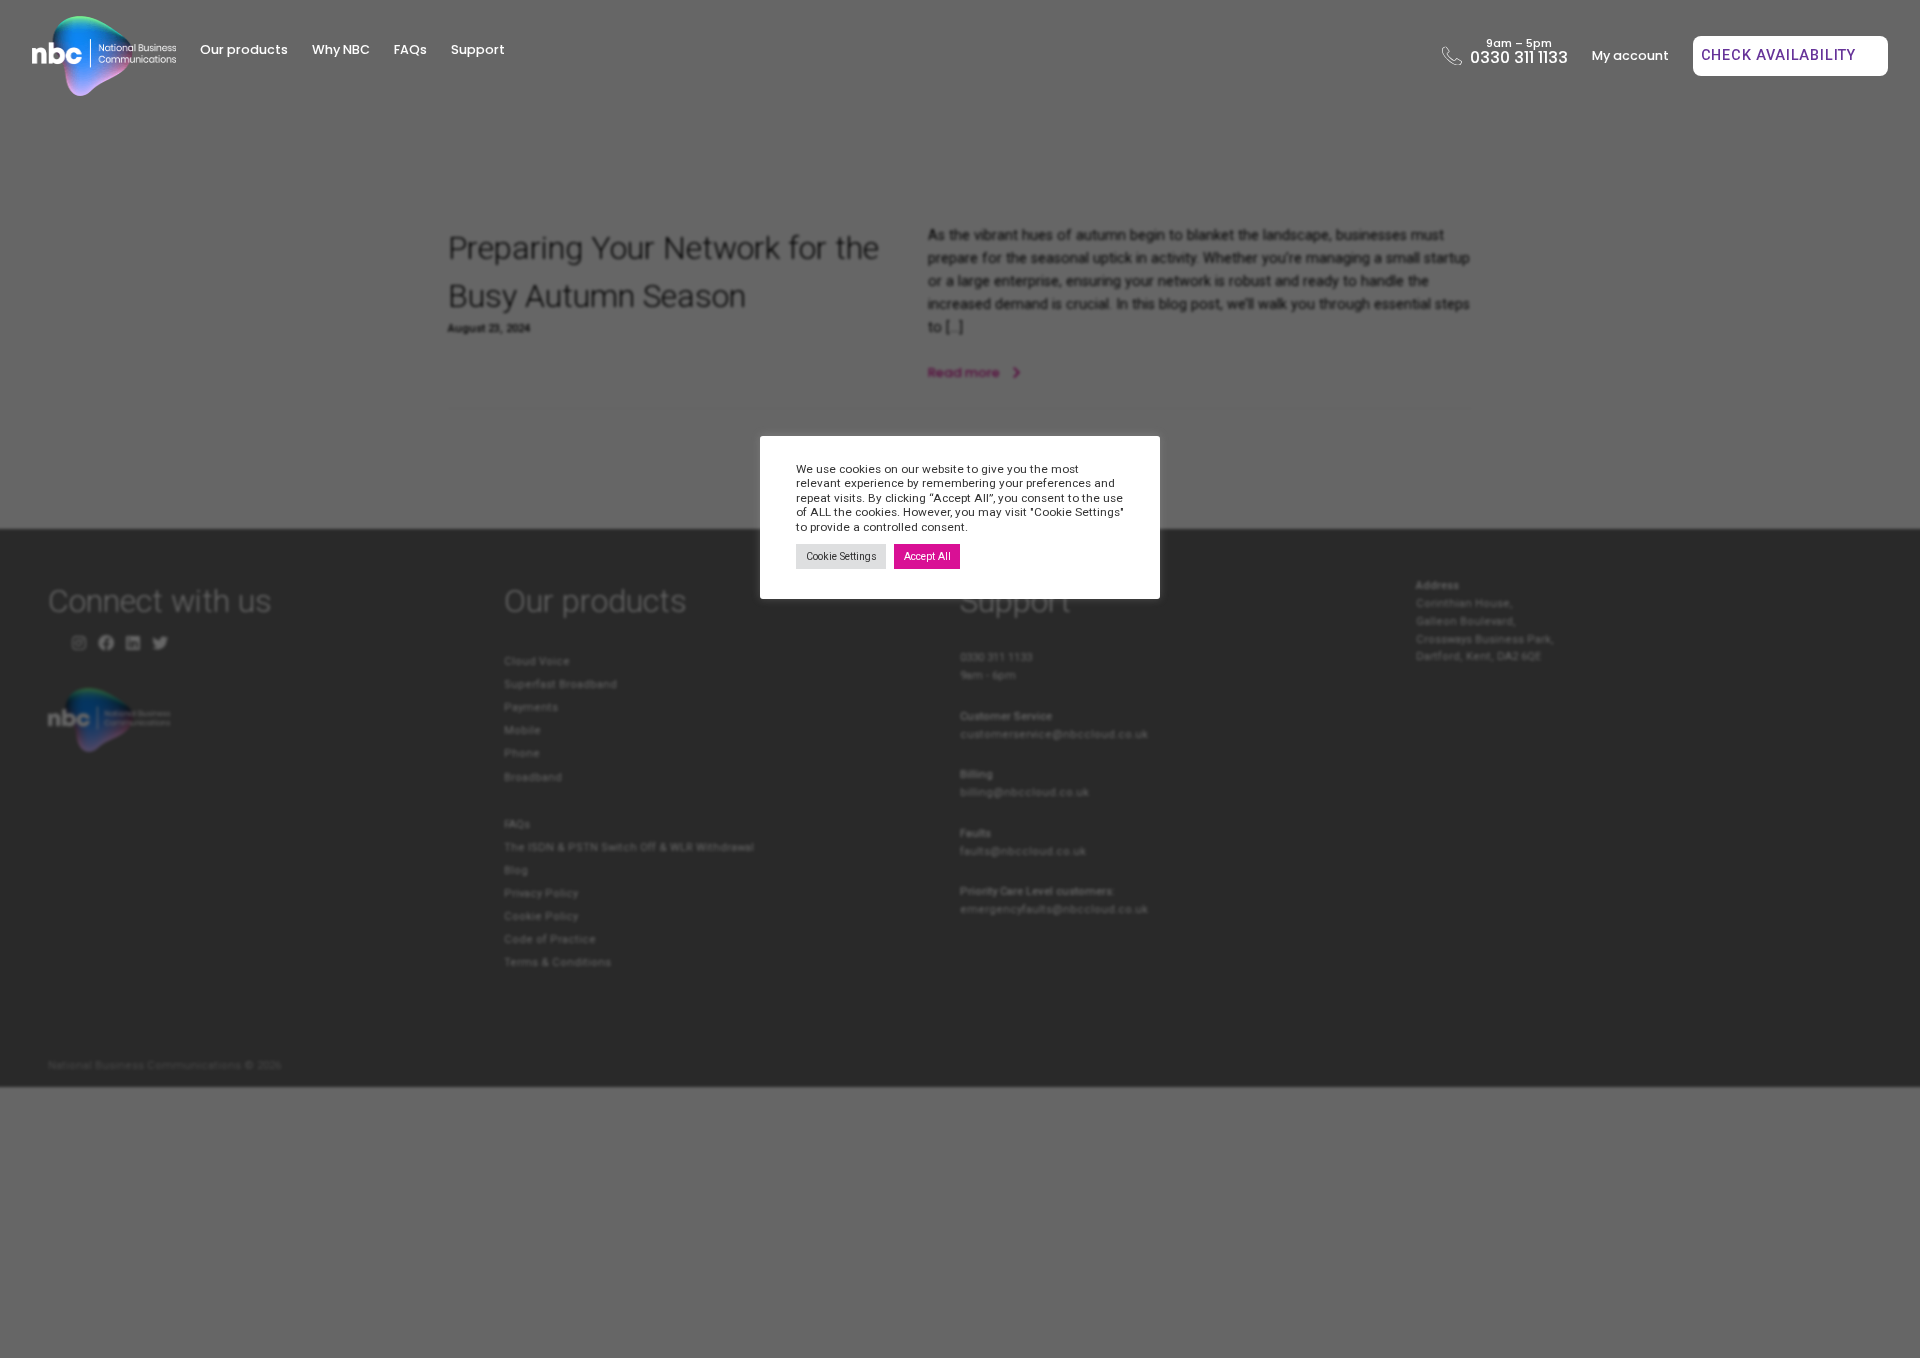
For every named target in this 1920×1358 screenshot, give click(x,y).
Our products (244, 49)
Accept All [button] (927, 556)
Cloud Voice (537, 661)
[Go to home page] (104, 56)
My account (1630, 55)
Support (478, 49)
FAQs (410, 49)
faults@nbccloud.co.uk (1023, 851)
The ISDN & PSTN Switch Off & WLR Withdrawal (629, 847)
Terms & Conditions (557, 962)
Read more (965, 372)
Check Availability (1781, 55)
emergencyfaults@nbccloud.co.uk (1054, 909)
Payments (531, 707)
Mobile (522, 730)
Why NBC (341, 49)
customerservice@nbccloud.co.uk (1054, 734)
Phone (522, 753)
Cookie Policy (541, 916)
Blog (516, 870)
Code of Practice (550, 939)
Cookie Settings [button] (841, 556)
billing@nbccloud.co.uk (1024, 792)
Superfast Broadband (560, 684)
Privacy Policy (541, 893)
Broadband (533, 777)
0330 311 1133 (1518, 55)
